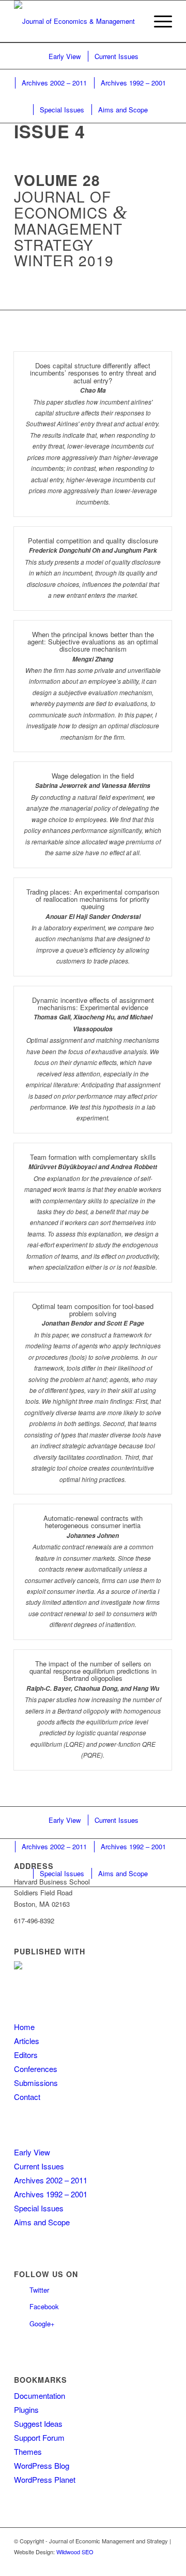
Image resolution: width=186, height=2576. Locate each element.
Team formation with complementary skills (93, 1157)
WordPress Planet (45, 2479)
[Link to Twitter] (149, 2563)
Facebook (44, 2306)
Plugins (26, 2409)
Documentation (40, 2395)
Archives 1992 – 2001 (51, 2194)
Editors (26, 2055)
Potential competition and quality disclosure (93, 541)
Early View (32, 2152)
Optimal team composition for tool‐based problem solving (93, 1310)
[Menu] (158, 21)
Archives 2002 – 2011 (51, 2180)
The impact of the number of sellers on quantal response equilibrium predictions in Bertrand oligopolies (93, 1671)
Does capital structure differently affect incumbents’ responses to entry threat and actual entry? (93, 373)
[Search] (134, 21)
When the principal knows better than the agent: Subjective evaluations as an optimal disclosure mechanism (93, 642)
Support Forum (39, 2437)
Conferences (36, 2069)
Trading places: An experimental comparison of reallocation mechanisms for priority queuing (93, 899)
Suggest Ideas (38, 2423)
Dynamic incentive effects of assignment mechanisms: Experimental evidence (93, 1004)
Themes (28, 2451)
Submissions (36, 2083)
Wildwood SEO (75, 2552)
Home (24, 2027)
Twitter (39, 2290)
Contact (27, 2097)
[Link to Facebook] (164, 2563)
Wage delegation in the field (93, 776)
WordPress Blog (42, 2465)
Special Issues (39, 2208)
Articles (27, 2041)
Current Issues (39, 2166)
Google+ (42, 2323)
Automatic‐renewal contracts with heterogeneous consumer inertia (93, 1522)
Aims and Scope (42, 2222)
